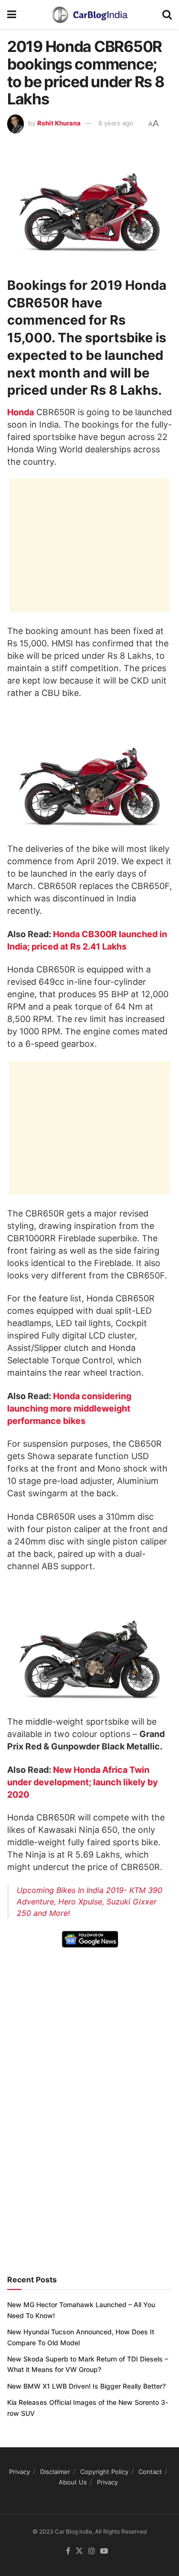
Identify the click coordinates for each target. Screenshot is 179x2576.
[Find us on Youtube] (104, 2551)
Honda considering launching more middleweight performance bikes (69, 1408)
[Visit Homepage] (89, 14)
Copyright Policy (104, 2472)
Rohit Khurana (59, 123)
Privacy (20, 2472)
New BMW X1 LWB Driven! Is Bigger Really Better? (86, 2386)
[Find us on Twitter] (79, 2551)
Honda (21, 412)
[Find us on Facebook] (68, 2551)
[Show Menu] (12, 14)
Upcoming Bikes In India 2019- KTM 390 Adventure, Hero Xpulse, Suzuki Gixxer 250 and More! (89, 1901)
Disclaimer (55, 2472)
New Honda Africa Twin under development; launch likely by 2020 (83, 1782)
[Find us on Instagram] (92, 2551)
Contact (150, 2472)
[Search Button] (167, 14)
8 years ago (116, 123)
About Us (73, 2482)
